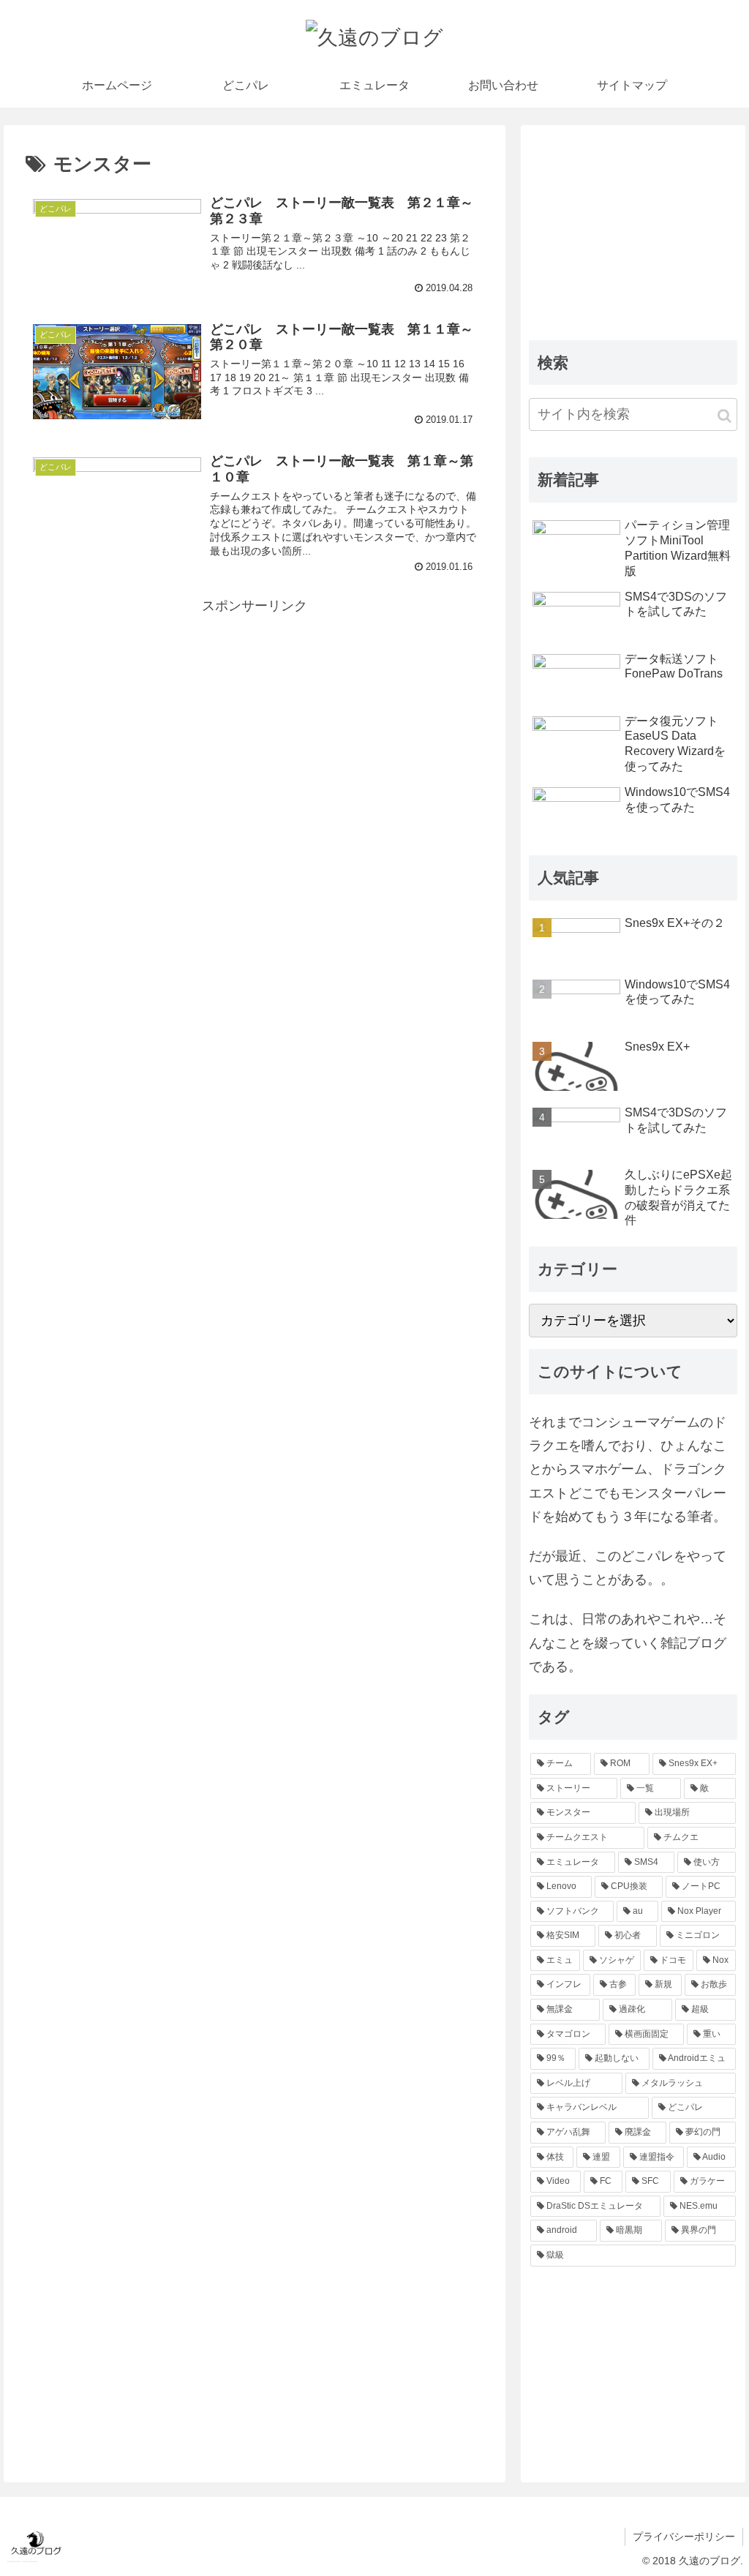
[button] (724, 416)
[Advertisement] (255, 720)
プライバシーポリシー (684, 2536)
